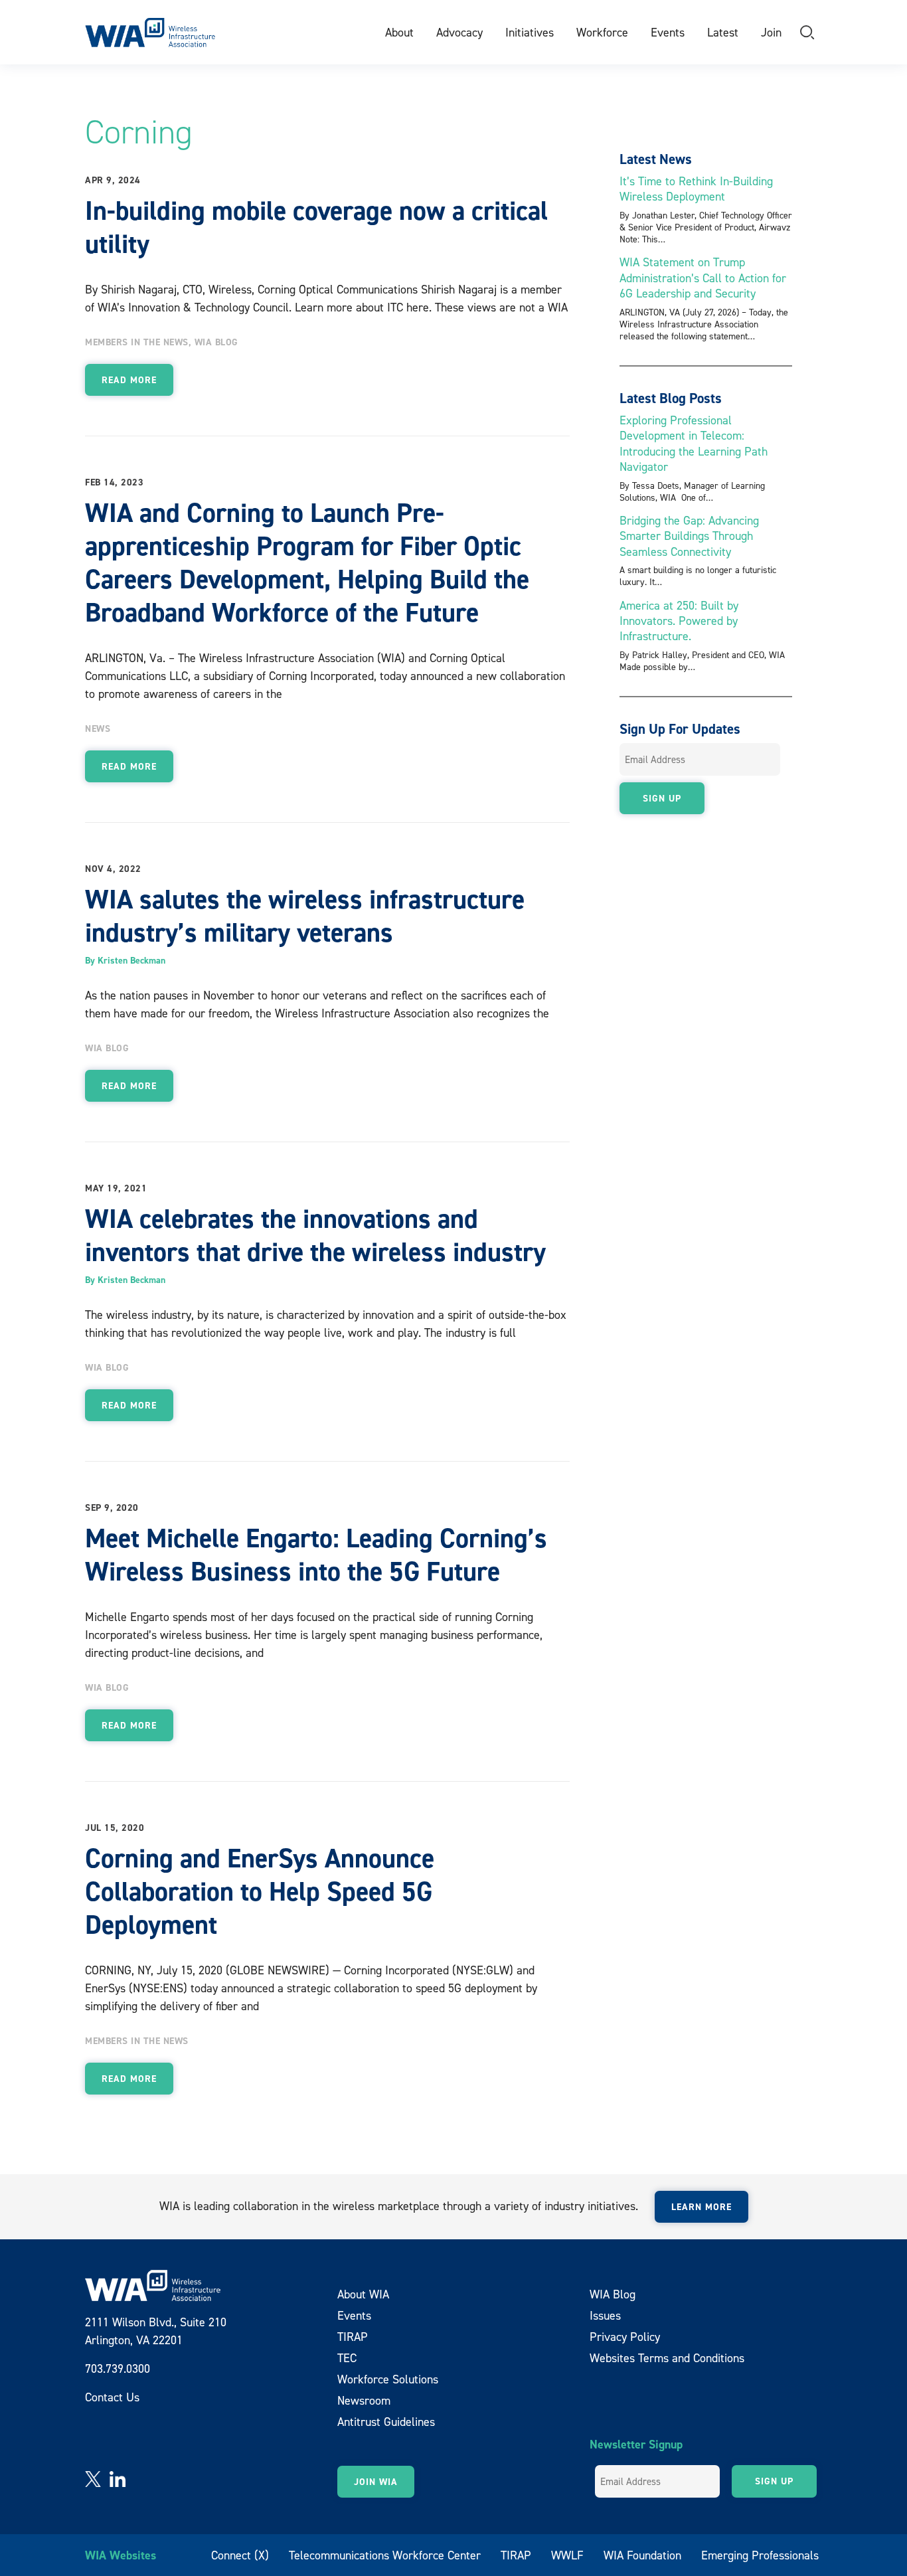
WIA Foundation (642, 2555)
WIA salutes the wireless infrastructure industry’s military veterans (305, 916)
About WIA (363, 2294)
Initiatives (530, 32)
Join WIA (376, 2482)
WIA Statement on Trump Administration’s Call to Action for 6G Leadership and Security (703, 278)
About (399, 32)
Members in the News (137, 342)
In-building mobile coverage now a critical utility (316, 227)
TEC (347, 2358)
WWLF (567, 2555)
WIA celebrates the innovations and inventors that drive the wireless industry (315, 1235)
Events (668, 32)
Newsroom (364, 2400)
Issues (605, 2315)
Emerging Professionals (760, 2555)
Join (771, 32)
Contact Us (112, 2397)
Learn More (701, 2207)
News (98, 729)
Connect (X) (240, 2555)
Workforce (602, 32)
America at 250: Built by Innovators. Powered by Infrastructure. (679, 621)
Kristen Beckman (131, 960)
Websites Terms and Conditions (667, 2358)
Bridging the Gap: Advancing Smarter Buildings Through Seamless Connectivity (689, 536)
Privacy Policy (625, 2337)
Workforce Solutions (388, 2379)
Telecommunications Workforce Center (385, 2555)
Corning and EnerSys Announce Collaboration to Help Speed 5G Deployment (260, 1891)
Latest (723, 32)
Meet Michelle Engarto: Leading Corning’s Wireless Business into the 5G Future (316, 1555)
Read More (129, 380)
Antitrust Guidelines (386, 2422)
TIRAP (353, 2337)
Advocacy (459, 32)
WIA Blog (216, 342)
